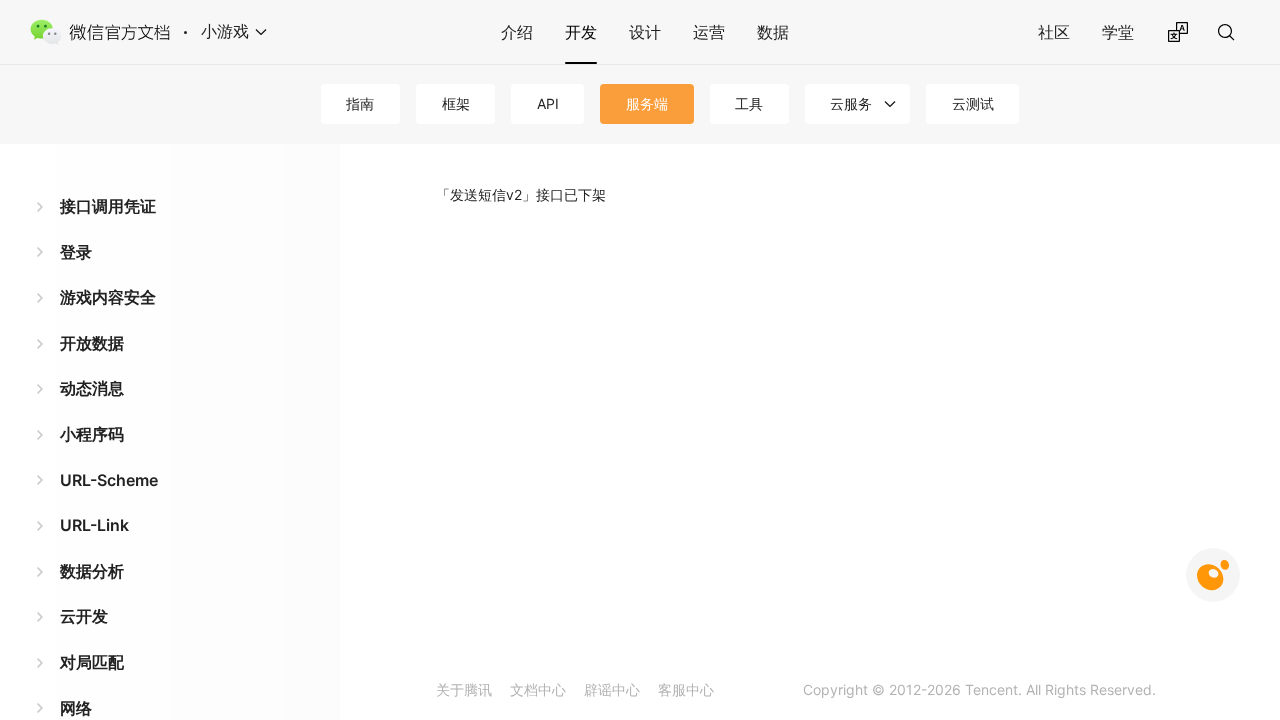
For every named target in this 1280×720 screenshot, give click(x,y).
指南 (360, 103)
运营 (709, 32)
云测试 (973, 103)
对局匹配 (92, 662)
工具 (749, 103)
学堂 (1118, 32)
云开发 (84, 616)
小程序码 (92, 434)
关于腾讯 (464, 689)
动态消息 (92, 388)
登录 (76, 252)
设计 (645, 32)
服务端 (647, 103)
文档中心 (538, 689)
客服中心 (686, 689)
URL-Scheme (109, 480)
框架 (456, 103)
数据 (773, 32)
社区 (1054, 32)
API (548, 103)
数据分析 (92, 571)
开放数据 (92, 343)
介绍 (517, 32)
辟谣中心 (612, 689)
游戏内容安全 (108, 297)
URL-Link (94, 525)
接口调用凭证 (108, 206)
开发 (581, 32)
